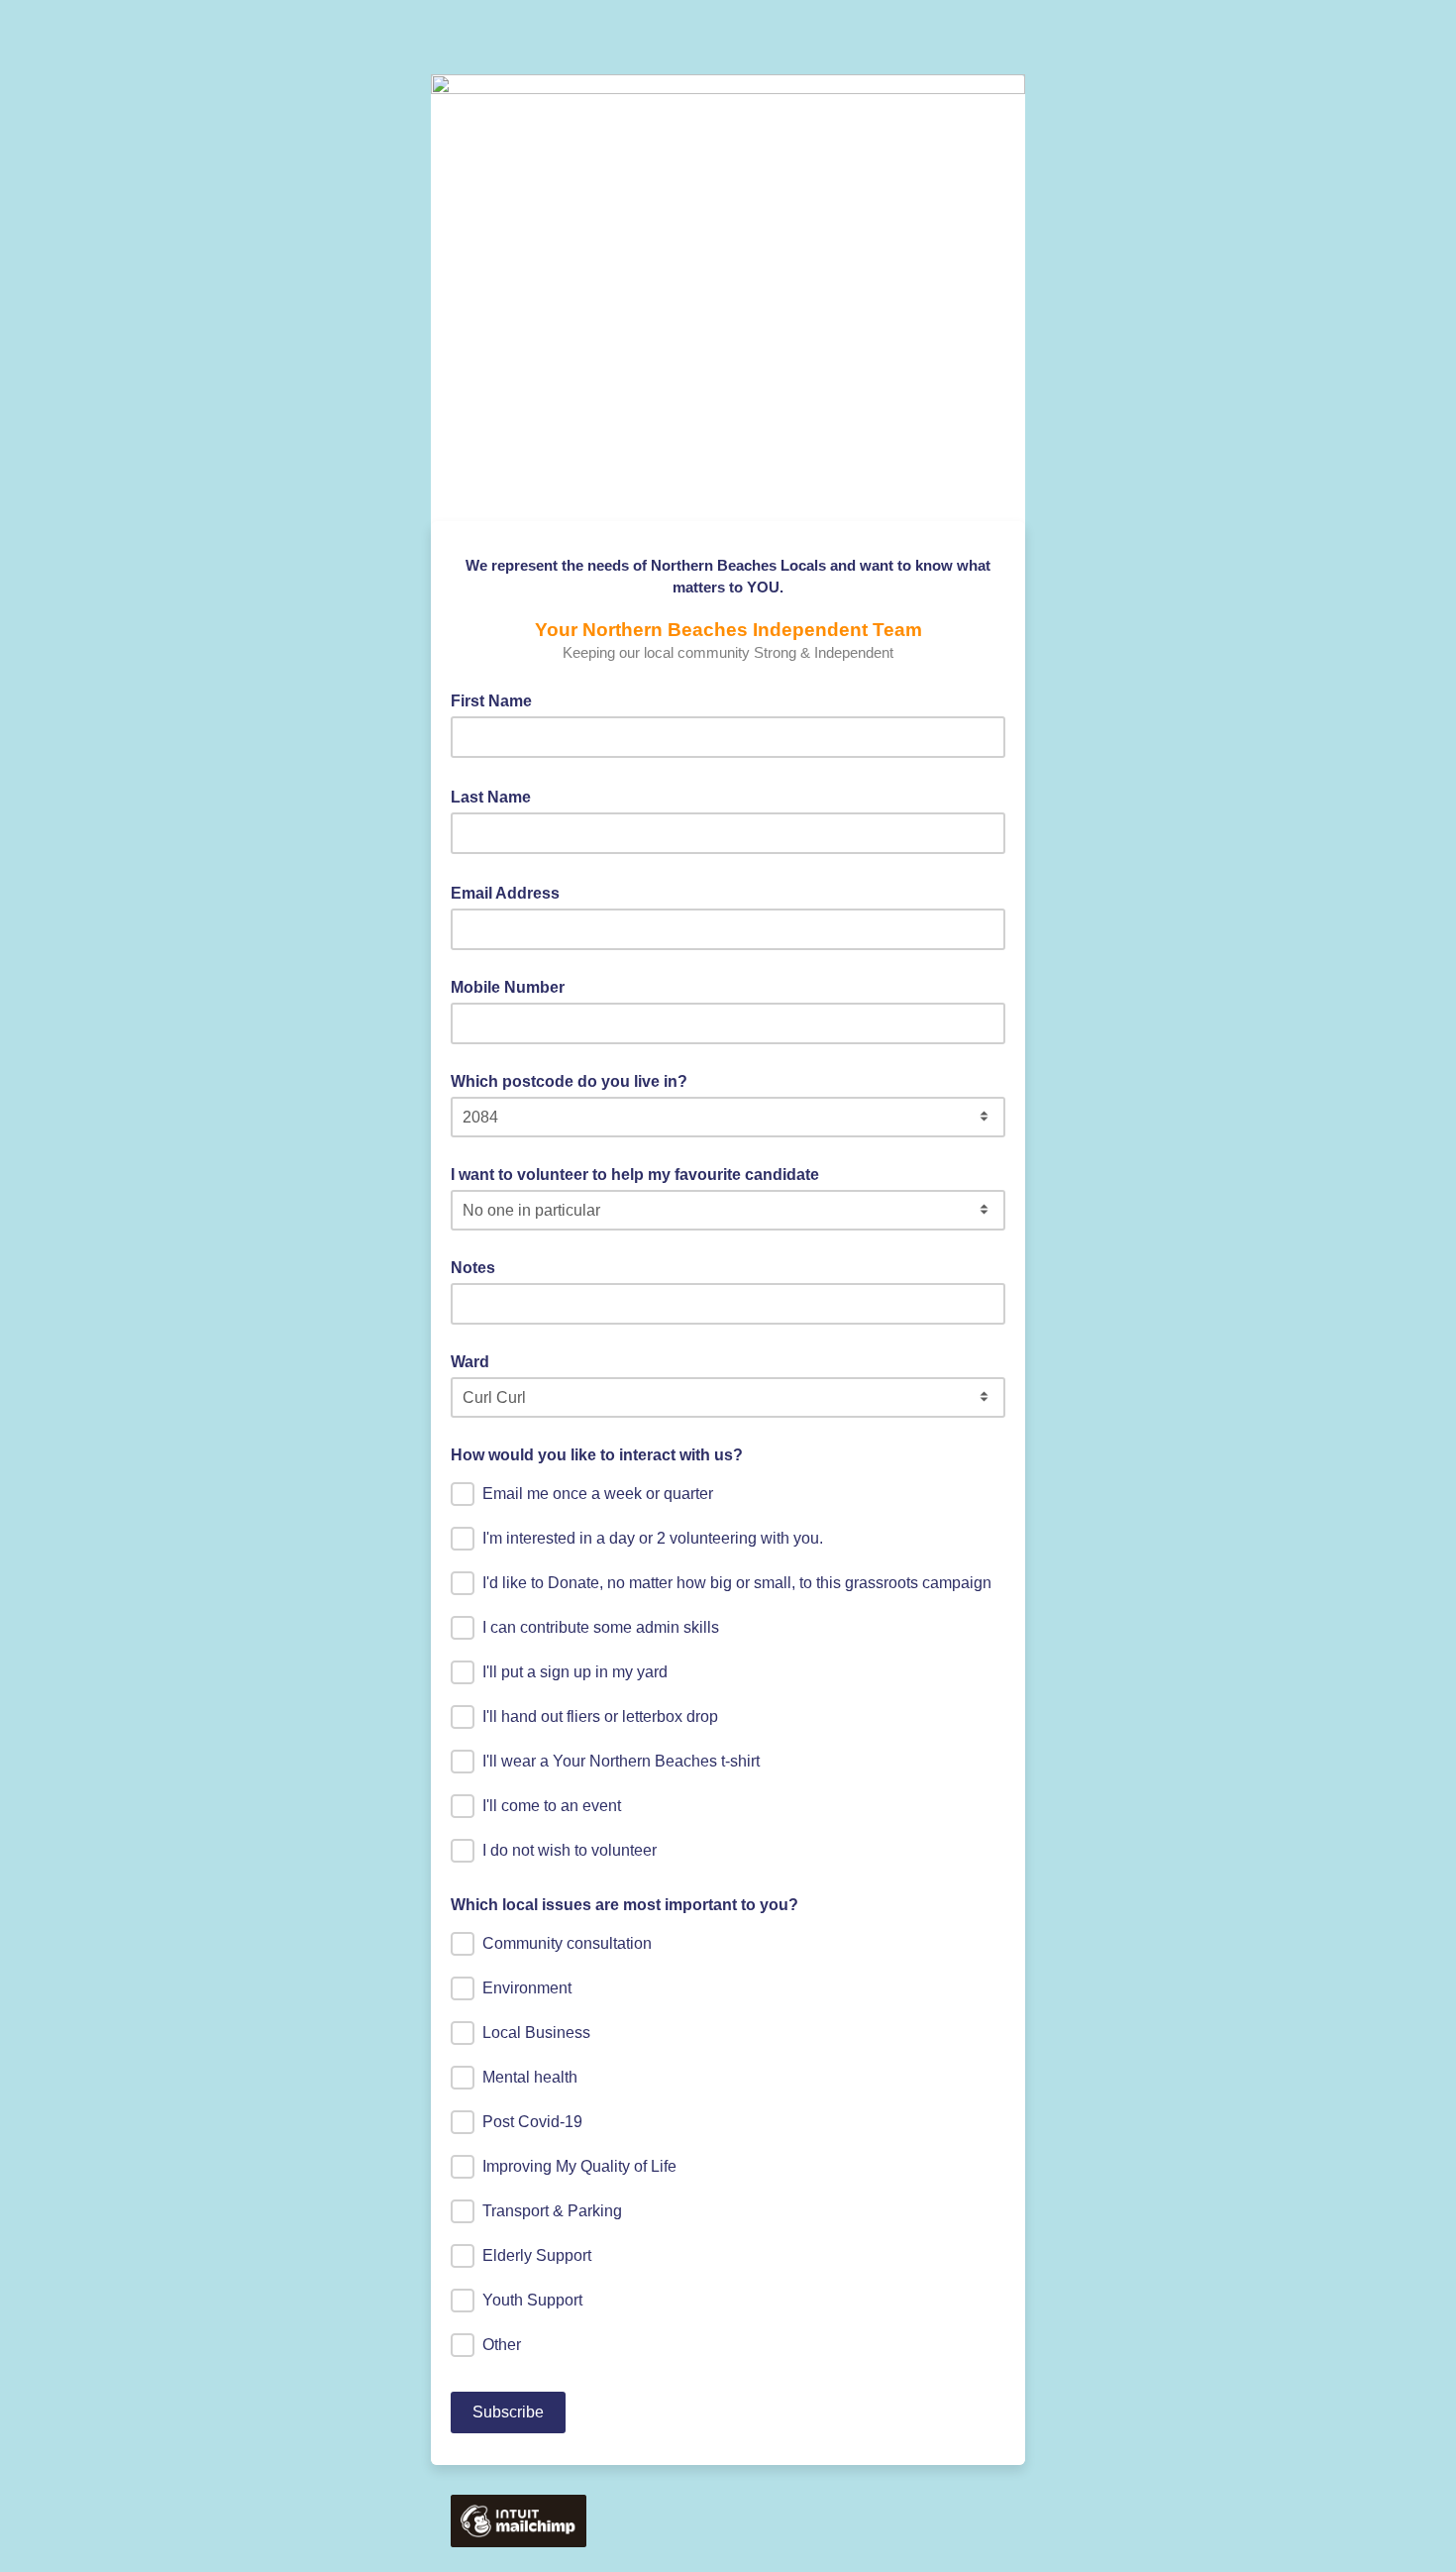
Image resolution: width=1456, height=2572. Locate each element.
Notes (473, 1268)
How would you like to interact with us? (597, 1455)
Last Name (497, 796)
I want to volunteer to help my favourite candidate (635, 1175)
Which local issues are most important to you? (624, 1905)
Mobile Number (508, 987)
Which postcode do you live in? (569, 1081)
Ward (470, 1362)
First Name (497, 699)
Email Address (511, 892)
